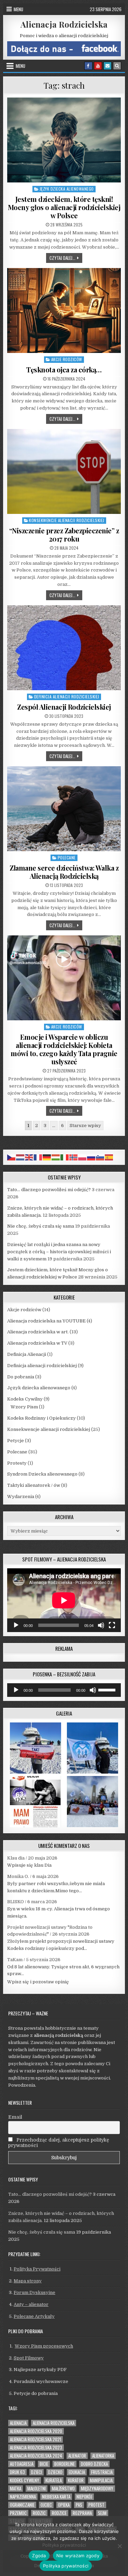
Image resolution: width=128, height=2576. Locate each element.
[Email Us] (108, 66)
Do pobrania (21, 1377)
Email (15, 2117)
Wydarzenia (21, 1497)
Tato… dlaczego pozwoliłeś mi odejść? (49, 1190)
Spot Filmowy (29, 2358)
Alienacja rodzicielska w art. (38, 1332)
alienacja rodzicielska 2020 (36, 2431)
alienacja (18, 2423)
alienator (77, 2456)
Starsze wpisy (85, 1126)
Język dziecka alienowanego (67, 189)
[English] (29, 1157)
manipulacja (101, 2480)
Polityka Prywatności (37, 2269)
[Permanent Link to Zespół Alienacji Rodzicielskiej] (64, 648)
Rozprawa (82, 2513)
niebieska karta (56, 2497)
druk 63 (17, 2472)
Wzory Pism (24, 1407)
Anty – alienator (31, 2304)
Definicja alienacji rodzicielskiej (67, 697)
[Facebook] (88, 66)
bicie (44, 2464)
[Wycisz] (101, 1625)
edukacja (77, 2472)
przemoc (18, 2513)
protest (96, 2505)
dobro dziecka (94, 2464)
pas (79, 2505)
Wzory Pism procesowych (44, 2346)
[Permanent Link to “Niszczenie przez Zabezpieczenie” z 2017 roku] (64, 471)
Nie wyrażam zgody (78, 2556)
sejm (102, 2513)
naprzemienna (23, 2497)
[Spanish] (109, 1157)
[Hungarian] (56, 1157)
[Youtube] (98, 66)
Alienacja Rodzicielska (64, 24)
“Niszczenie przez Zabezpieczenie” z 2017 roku (64, 535)
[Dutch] (20, 1157)
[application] (64, 1600)
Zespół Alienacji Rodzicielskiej (64, 707)
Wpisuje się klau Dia (29, 1865)
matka (16, 2489)
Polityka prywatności (64, 2545)
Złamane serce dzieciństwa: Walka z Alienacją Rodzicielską (64, 872)
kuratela (54, 2480)
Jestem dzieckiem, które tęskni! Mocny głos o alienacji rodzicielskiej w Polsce (64, 207)
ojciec (46, 2505)
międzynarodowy (97, 2489)
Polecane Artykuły (34, 2316)
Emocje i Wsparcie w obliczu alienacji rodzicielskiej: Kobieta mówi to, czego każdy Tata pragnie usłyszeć (64, 1049)
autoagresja (22, 2464)
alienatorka (103, 2456)
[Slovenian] (100, 1157)
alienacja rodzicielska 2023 (36, 2448)
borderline (65, 2464)
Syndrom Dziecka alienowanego (42, 1474)
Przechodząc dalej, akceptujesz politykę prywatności (59, 2143)
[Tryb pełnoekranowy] (112, 1625)
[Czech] (12, 1157)
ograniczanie (22, 2505)
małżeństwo (63, 2489)
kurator (76, 2480)
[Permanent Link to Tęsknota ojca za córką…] (64, 310)
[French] (38, 1157)
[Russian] (91, 1157)
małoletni (37, 2489)
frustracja (102, 2472)
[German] (47, 1157)
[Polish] (83, 1157)
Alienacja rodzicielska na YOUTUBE (46, 1321)
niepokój (84, 2497)
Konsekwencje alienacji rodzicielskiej (67, 520)
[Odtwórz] (16, 1625)
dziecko (55, 2472)
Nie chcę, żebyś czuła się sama (41, 1226)
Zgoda (39, 2556)
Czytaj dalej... (66, 258)
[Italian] (65, 1157)
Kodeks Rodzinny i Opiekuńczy (41, 1418)
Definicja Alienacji (27, 1354)
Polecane (67, 857)
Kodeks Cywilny (25, 1399)
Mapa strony (28, 2281)
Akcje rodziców (67, 359)
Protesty (17, 1463)
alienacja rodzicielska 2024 (36, 2456)
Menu (18, 9)
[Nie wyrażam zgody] (119, 2546)
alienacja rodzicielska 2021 (35, 2439)
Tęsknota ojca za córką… (64, 369)
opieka (64, 2505)
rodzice (59, 2513)
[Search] (117, 66)
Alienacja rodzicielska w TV (37, 1343)
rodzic (39, 2513)
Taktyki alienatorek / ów (34, 1485)
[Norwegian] (74, 1157)
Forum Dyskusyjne (34, 2292)
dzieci (37, 2472)
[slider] (108, 1689)
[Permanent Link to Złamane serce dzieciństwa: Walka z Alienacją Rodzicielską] (64, 809)
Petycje (16, 1441)
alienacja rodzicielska (54, 2423)
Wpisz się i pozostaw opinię (38, 1982)
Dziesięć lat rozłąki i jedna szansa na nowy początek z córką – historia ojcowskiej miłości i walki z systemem (59, 1252)
